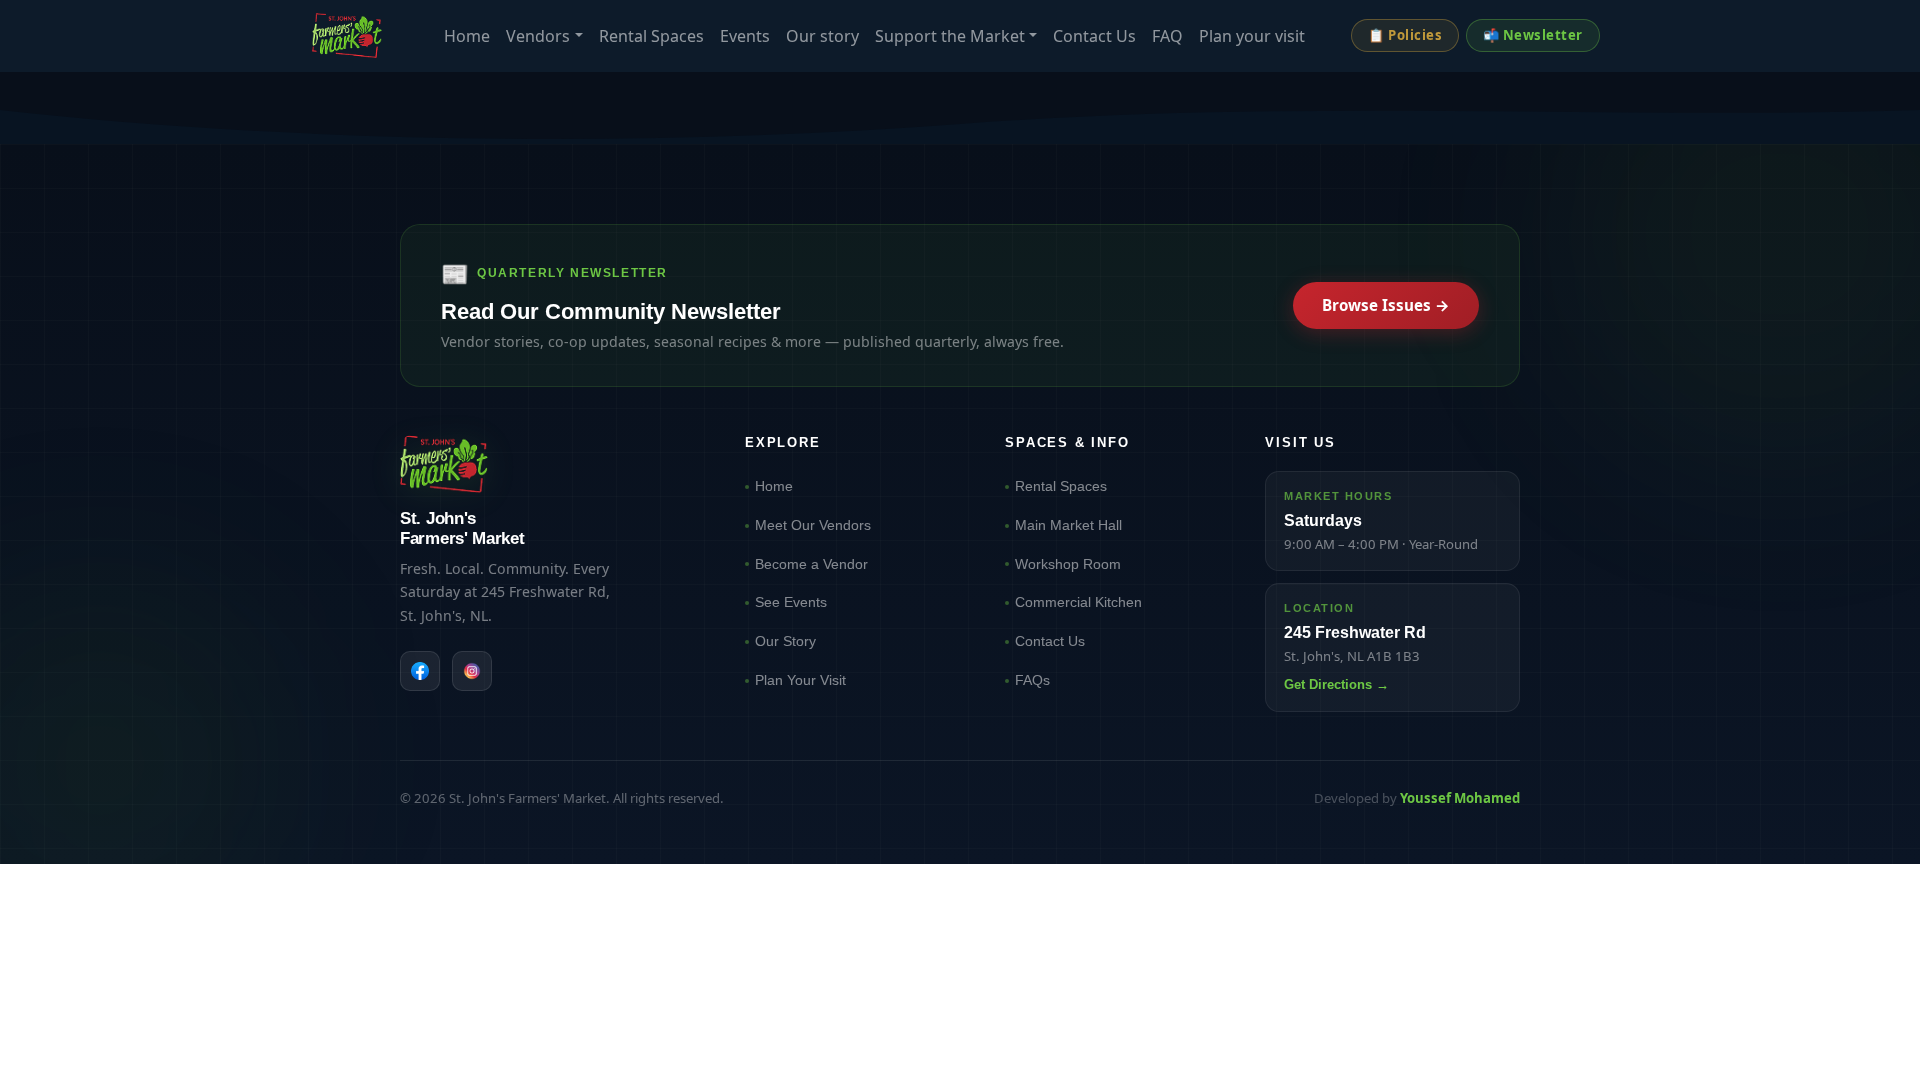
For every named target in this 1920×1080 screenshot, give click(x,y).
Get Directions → (1336, 684)
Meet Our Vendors (813, 525)
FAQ (1167, 36)
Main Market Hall (1068, 525)
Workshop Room (1068, 564)
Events (745, 36)
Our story (822, 36)
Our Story (785, 641)
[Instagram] (472, 671)
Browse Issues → (1386, 305)
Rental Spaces (651, 36)
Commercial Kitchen (1078, 602)
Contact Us (1094, 36)
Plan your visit (1252, 36)
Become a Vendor (811, 564)
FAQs (1032, 680)
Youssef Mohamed (1460, 798)
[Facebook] (420, 671)
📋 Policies (1405, 35)
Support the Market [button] (950, 36)
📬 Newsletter (1533, 35)
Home (467, 36)
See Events (791, 602)
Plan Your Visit (800, 680)
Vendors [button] (538, 36)
